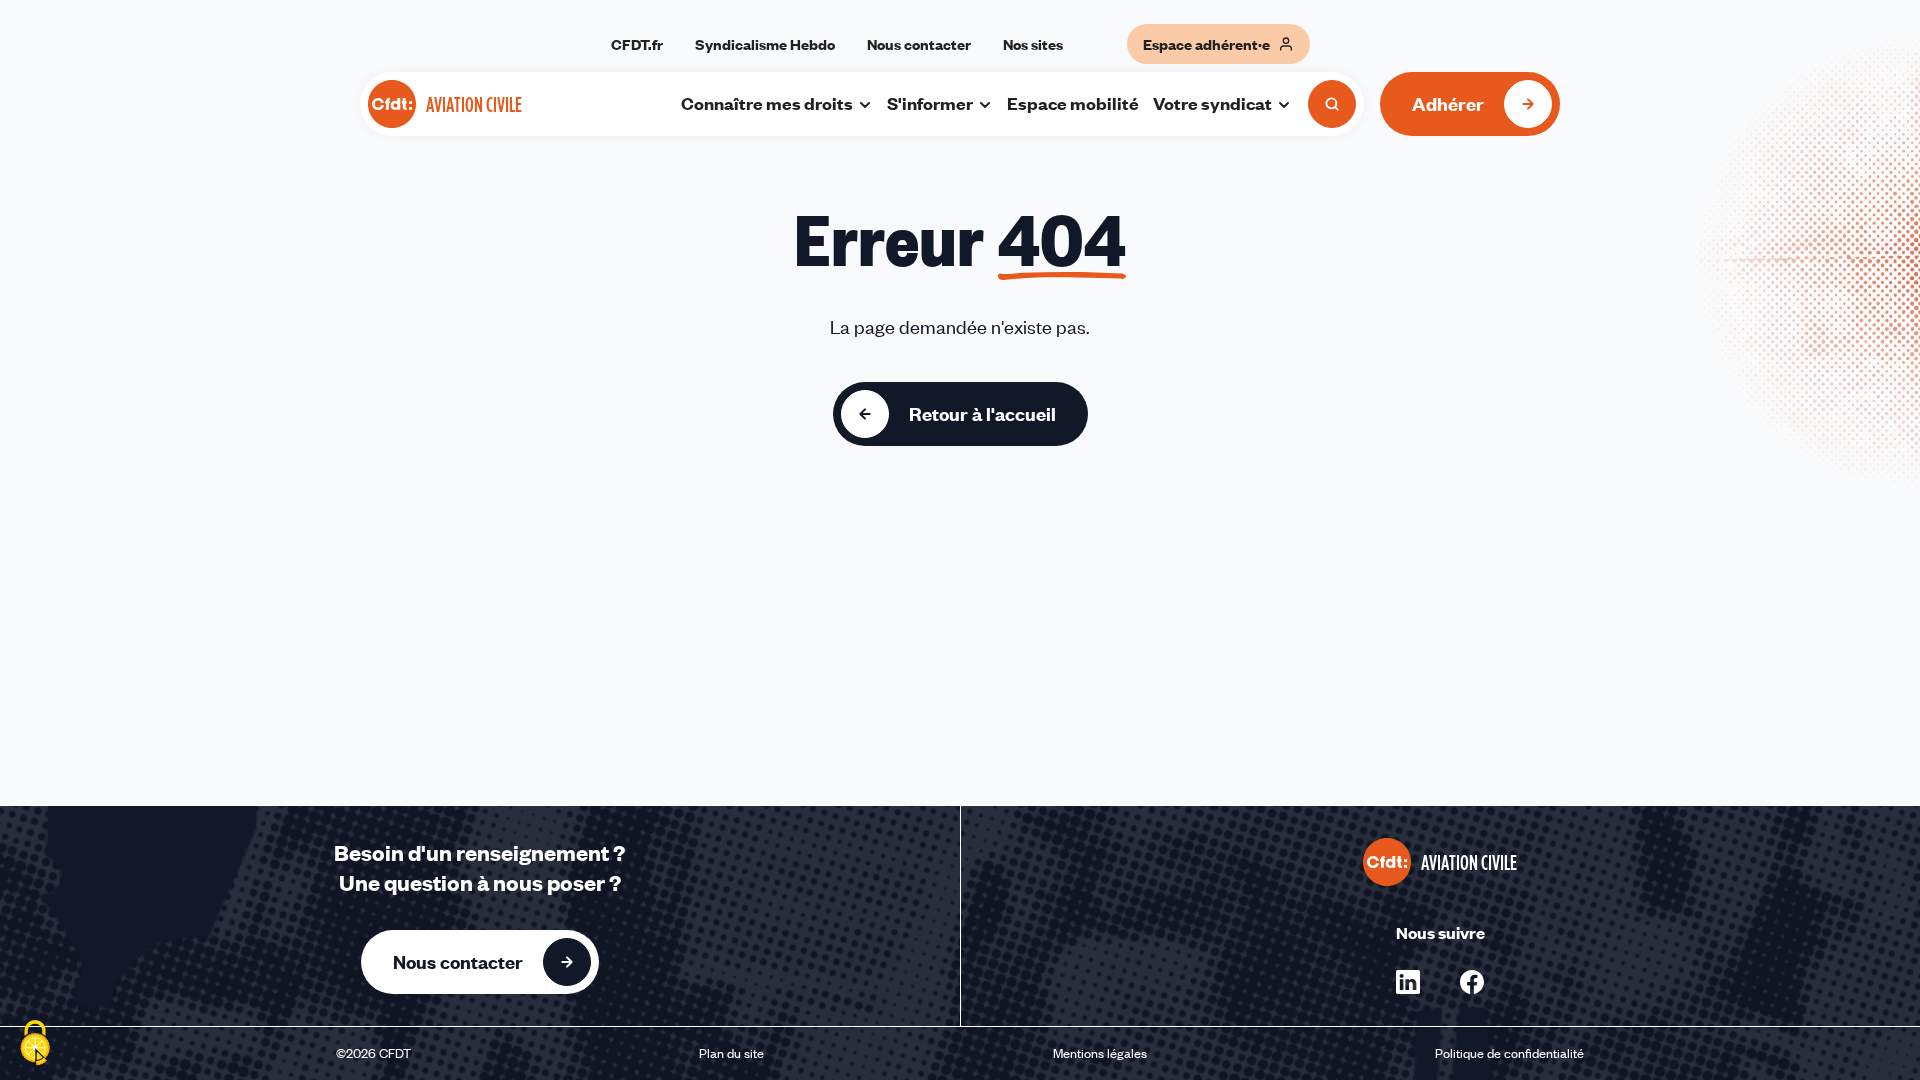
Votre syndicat (1212, 103)
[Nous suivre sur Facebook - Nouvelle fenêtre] (1472, 982)
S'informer (930, 103)
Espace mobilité (1073, 103)
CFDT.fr (637, 44)
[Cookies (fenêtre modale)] (35, 1045)
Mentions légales (1100, 1053)
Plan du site (731, 1053)
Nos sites (1033, 44)
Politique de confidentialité (1509, 1053)
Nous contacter (919, 44)
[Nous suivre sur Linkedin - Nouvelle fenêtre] (1408, 982)
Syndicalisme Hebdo (765, 44)
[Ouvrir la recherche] (1332, 104)
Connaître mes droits (767, 103)
